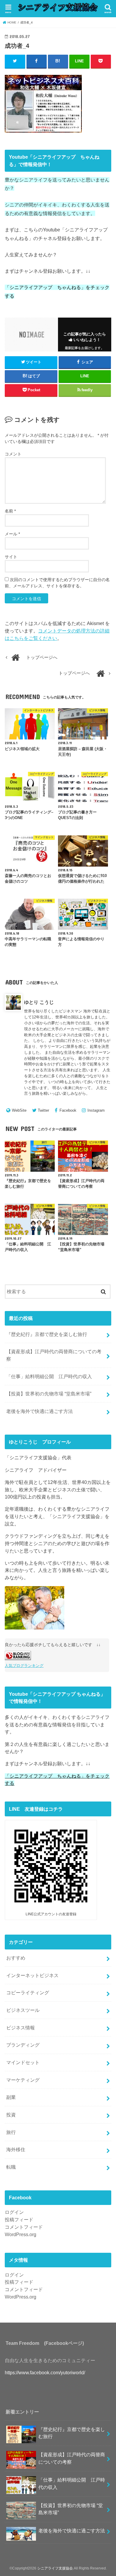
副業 (11, 2097)
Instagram (96, 1110)
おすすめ (16, 1958)
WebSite (19, 1110)
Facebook (68, 1110)
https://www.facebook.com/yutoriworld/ (45, 2372)
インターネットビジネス (32, 1975)
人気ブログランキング (24, 1666)
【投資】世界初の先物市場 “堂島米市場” (49, 1394)
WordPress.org (21, 2234)
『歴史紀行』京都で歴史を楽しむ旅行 (47, 1334)
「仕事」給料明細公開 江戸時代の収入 (49, 1376)
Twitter (43, 1110)
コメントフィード (24, 2227)
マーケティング (23, 2080)
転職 (11, 2167)
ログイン (14, 2212)
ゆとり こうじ (39, 1002)
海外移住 (16, 2149)
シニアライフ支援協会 (55, 2568)
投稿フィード (19, 2220)
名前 (10, 511)
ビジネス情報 (21, 2028)
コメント (13, 454)
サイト (11, 557)
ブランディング (23, 2045)
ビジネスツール (23, 2010)
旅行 (11, 2132)
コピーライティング (28, 1993)
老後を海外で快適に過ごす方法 (40, 1411)
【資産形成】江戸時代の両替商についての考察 (54, 1355)
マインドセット (23, 2062)
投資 (11, 2115)
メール (12, 534)
